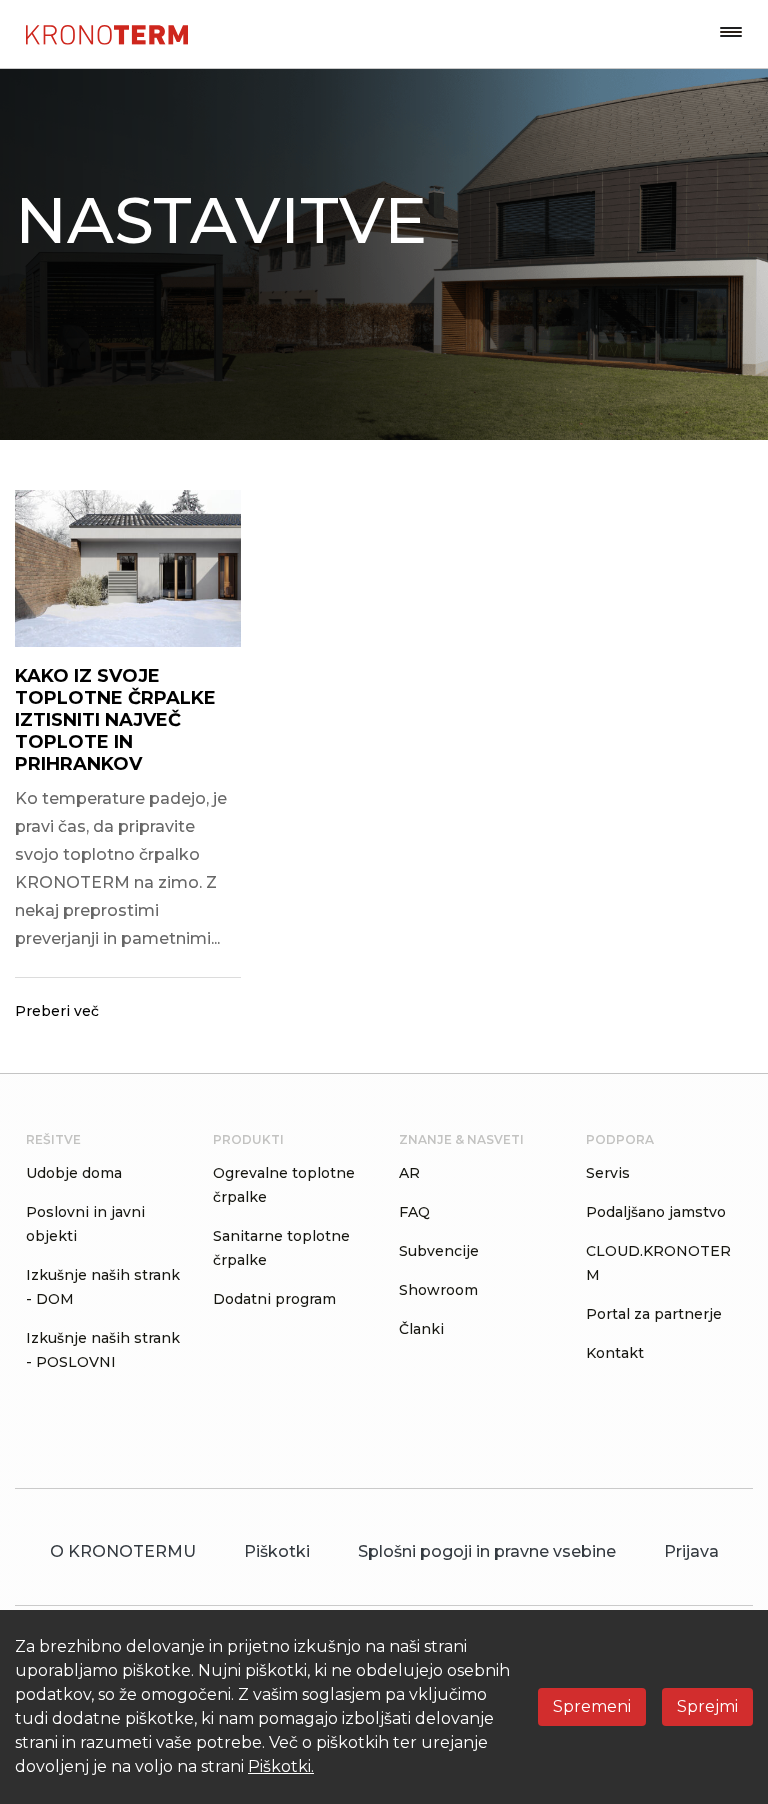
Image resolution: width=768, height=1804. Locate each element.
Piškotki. (281, 1766)
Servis (608, 1173)
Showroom (438, 1290)
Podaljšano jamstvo (656, 1212)
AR (409, 1173)
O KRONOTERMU (123, 1551)
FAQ (414, 1212)
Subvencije (439, 1251)
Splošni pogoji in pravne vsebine (487, 1551)
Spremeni (592, 1706)
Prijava (691, 1551)
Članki (421, 1329)
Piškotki (277, 1551)
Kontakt (615, 1353)
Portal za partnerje (654, 1314)
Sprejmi (707, 1706)
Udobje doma (74, 1173)
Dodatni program (274, 1299)
